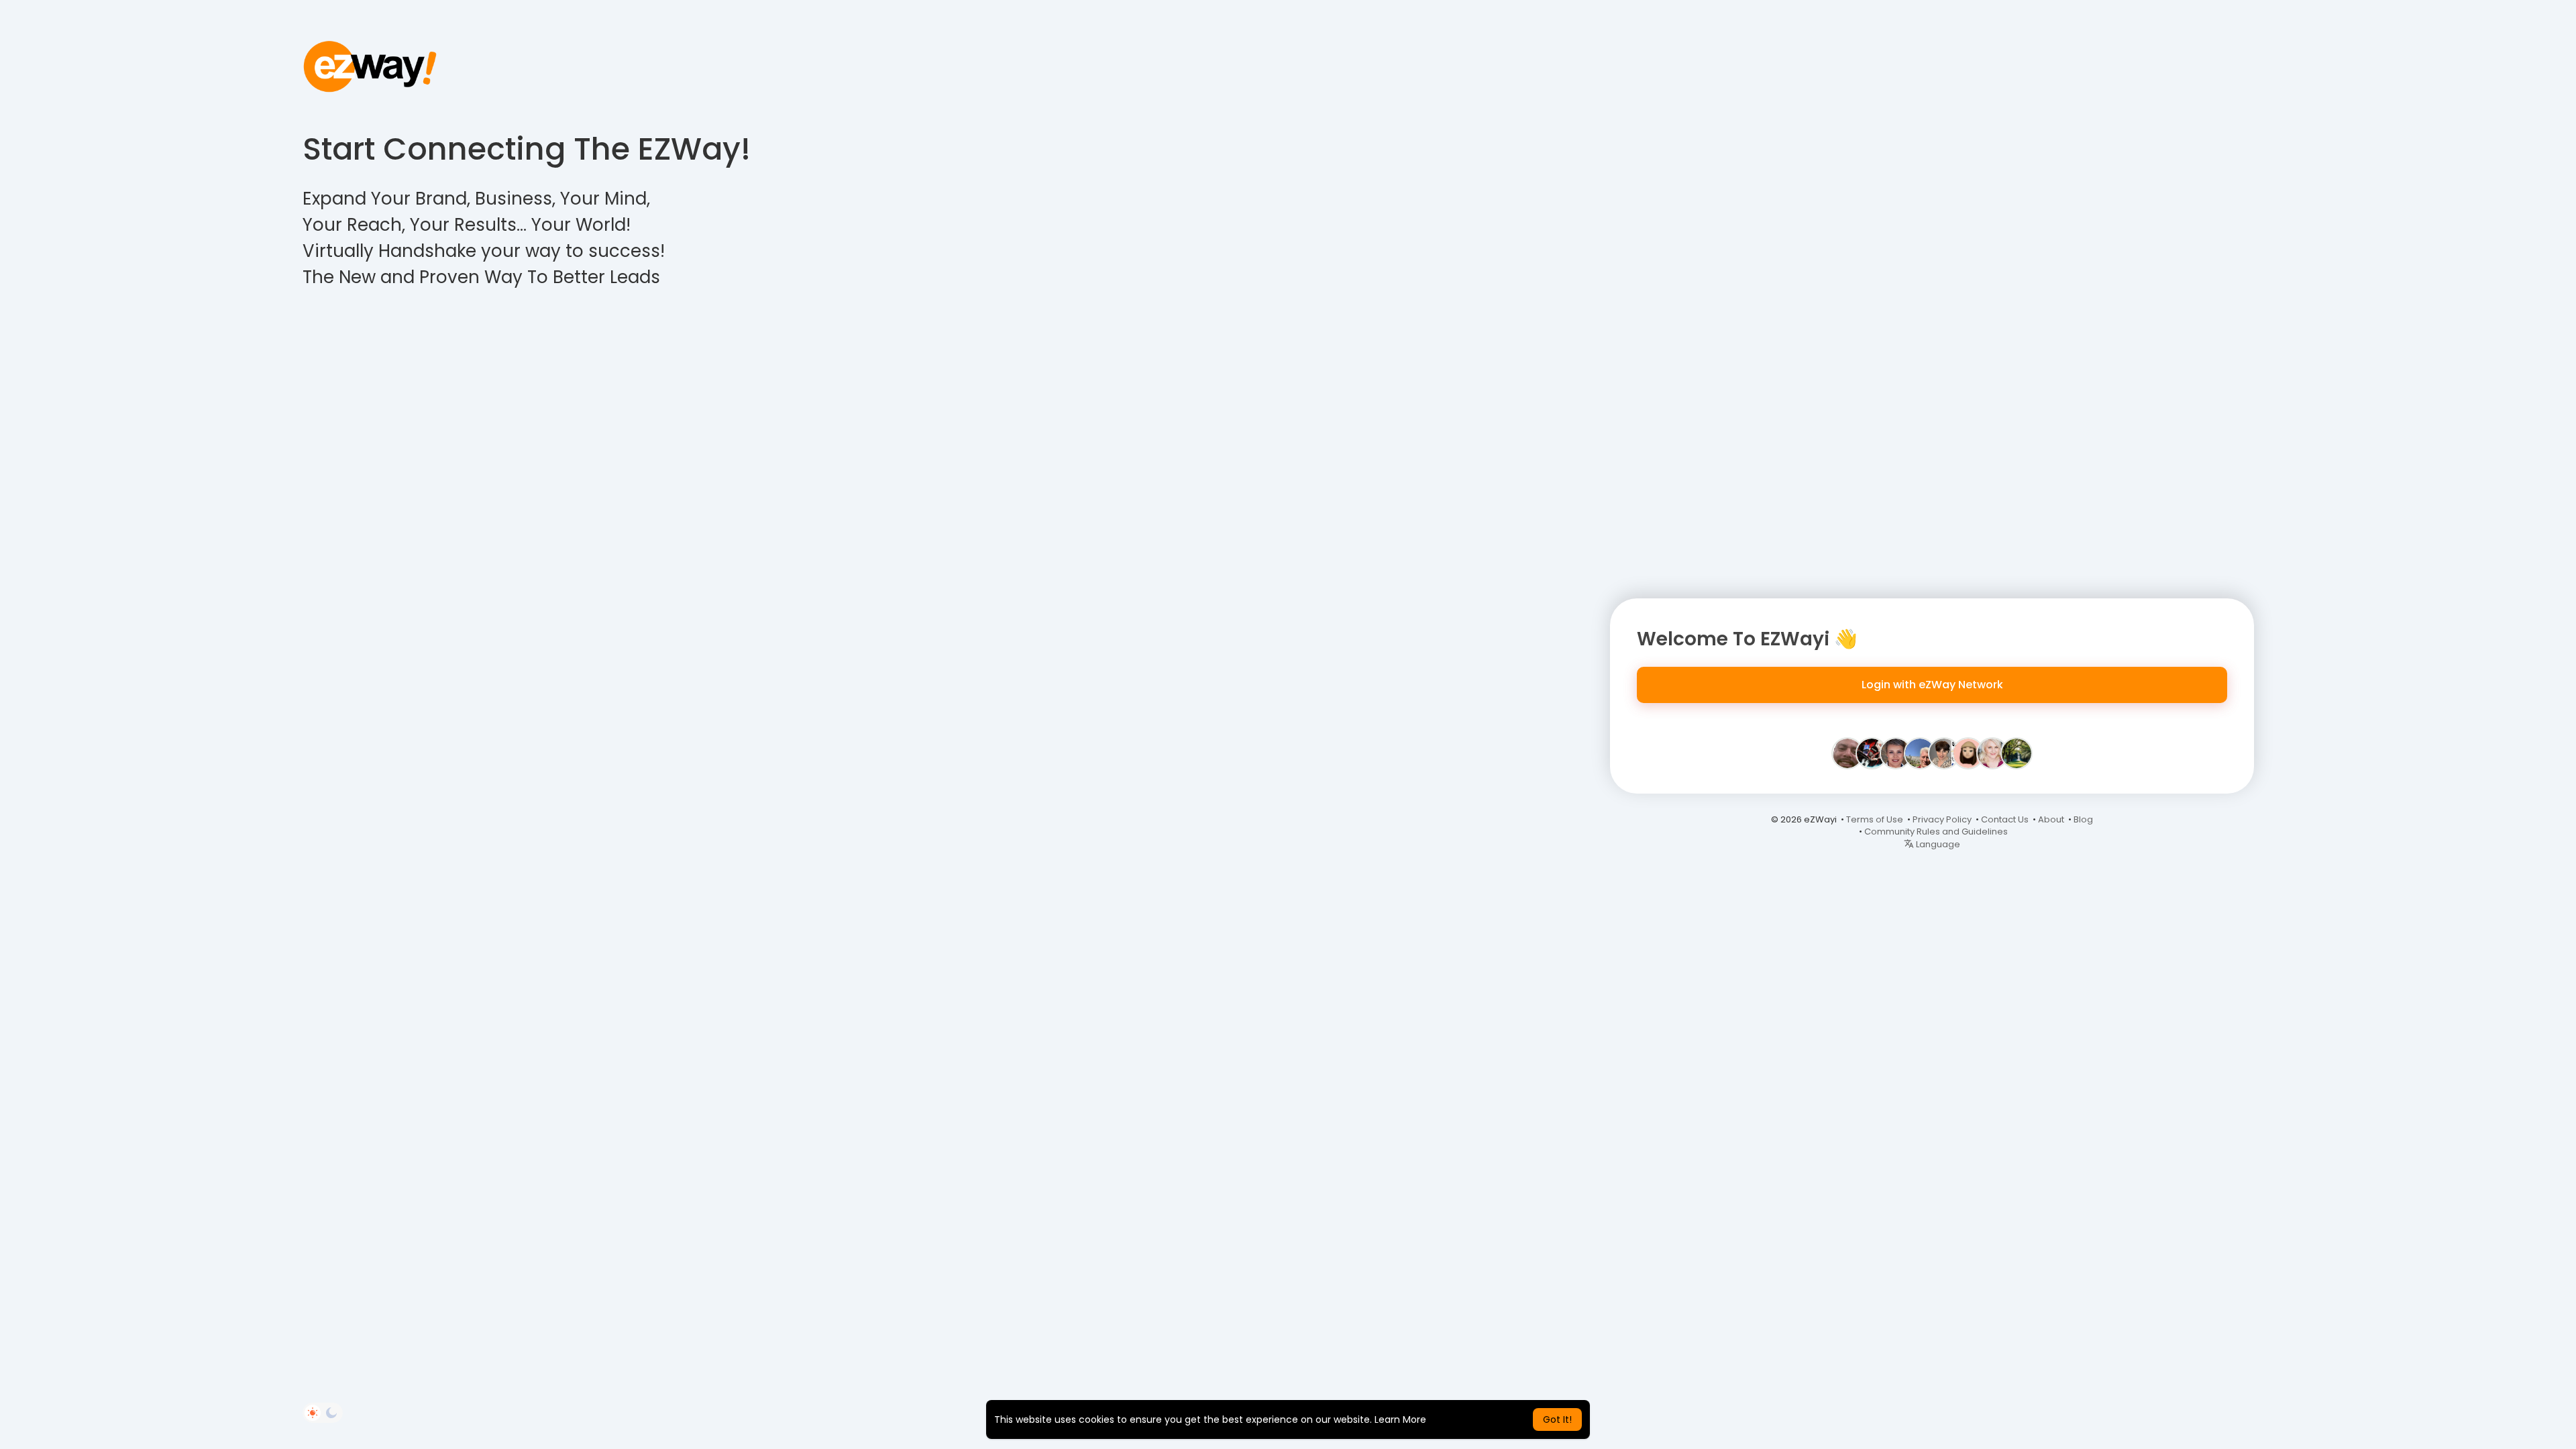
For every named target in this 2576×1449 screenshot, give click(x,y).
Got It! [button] (1557, 1419)
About (2051, 819)
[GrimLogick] (1872, 753)
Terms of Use (1875, 819)
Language (1937, 844)
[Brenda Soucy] (1896, 753)
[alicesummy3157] (1968, 753)
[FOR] (1847, 753)
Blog (2083, 819)
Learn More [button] (1400, 1419)
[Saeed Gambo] (2017, 753)
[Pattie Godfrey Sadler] (1992, 753)
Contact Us (2005, 819)
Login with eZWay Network (1932, 685)
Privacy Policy (1942, 819)
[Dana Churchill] (1920, 753)
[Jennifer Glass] (1944, 753)
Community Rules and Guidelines (1936, 831)
